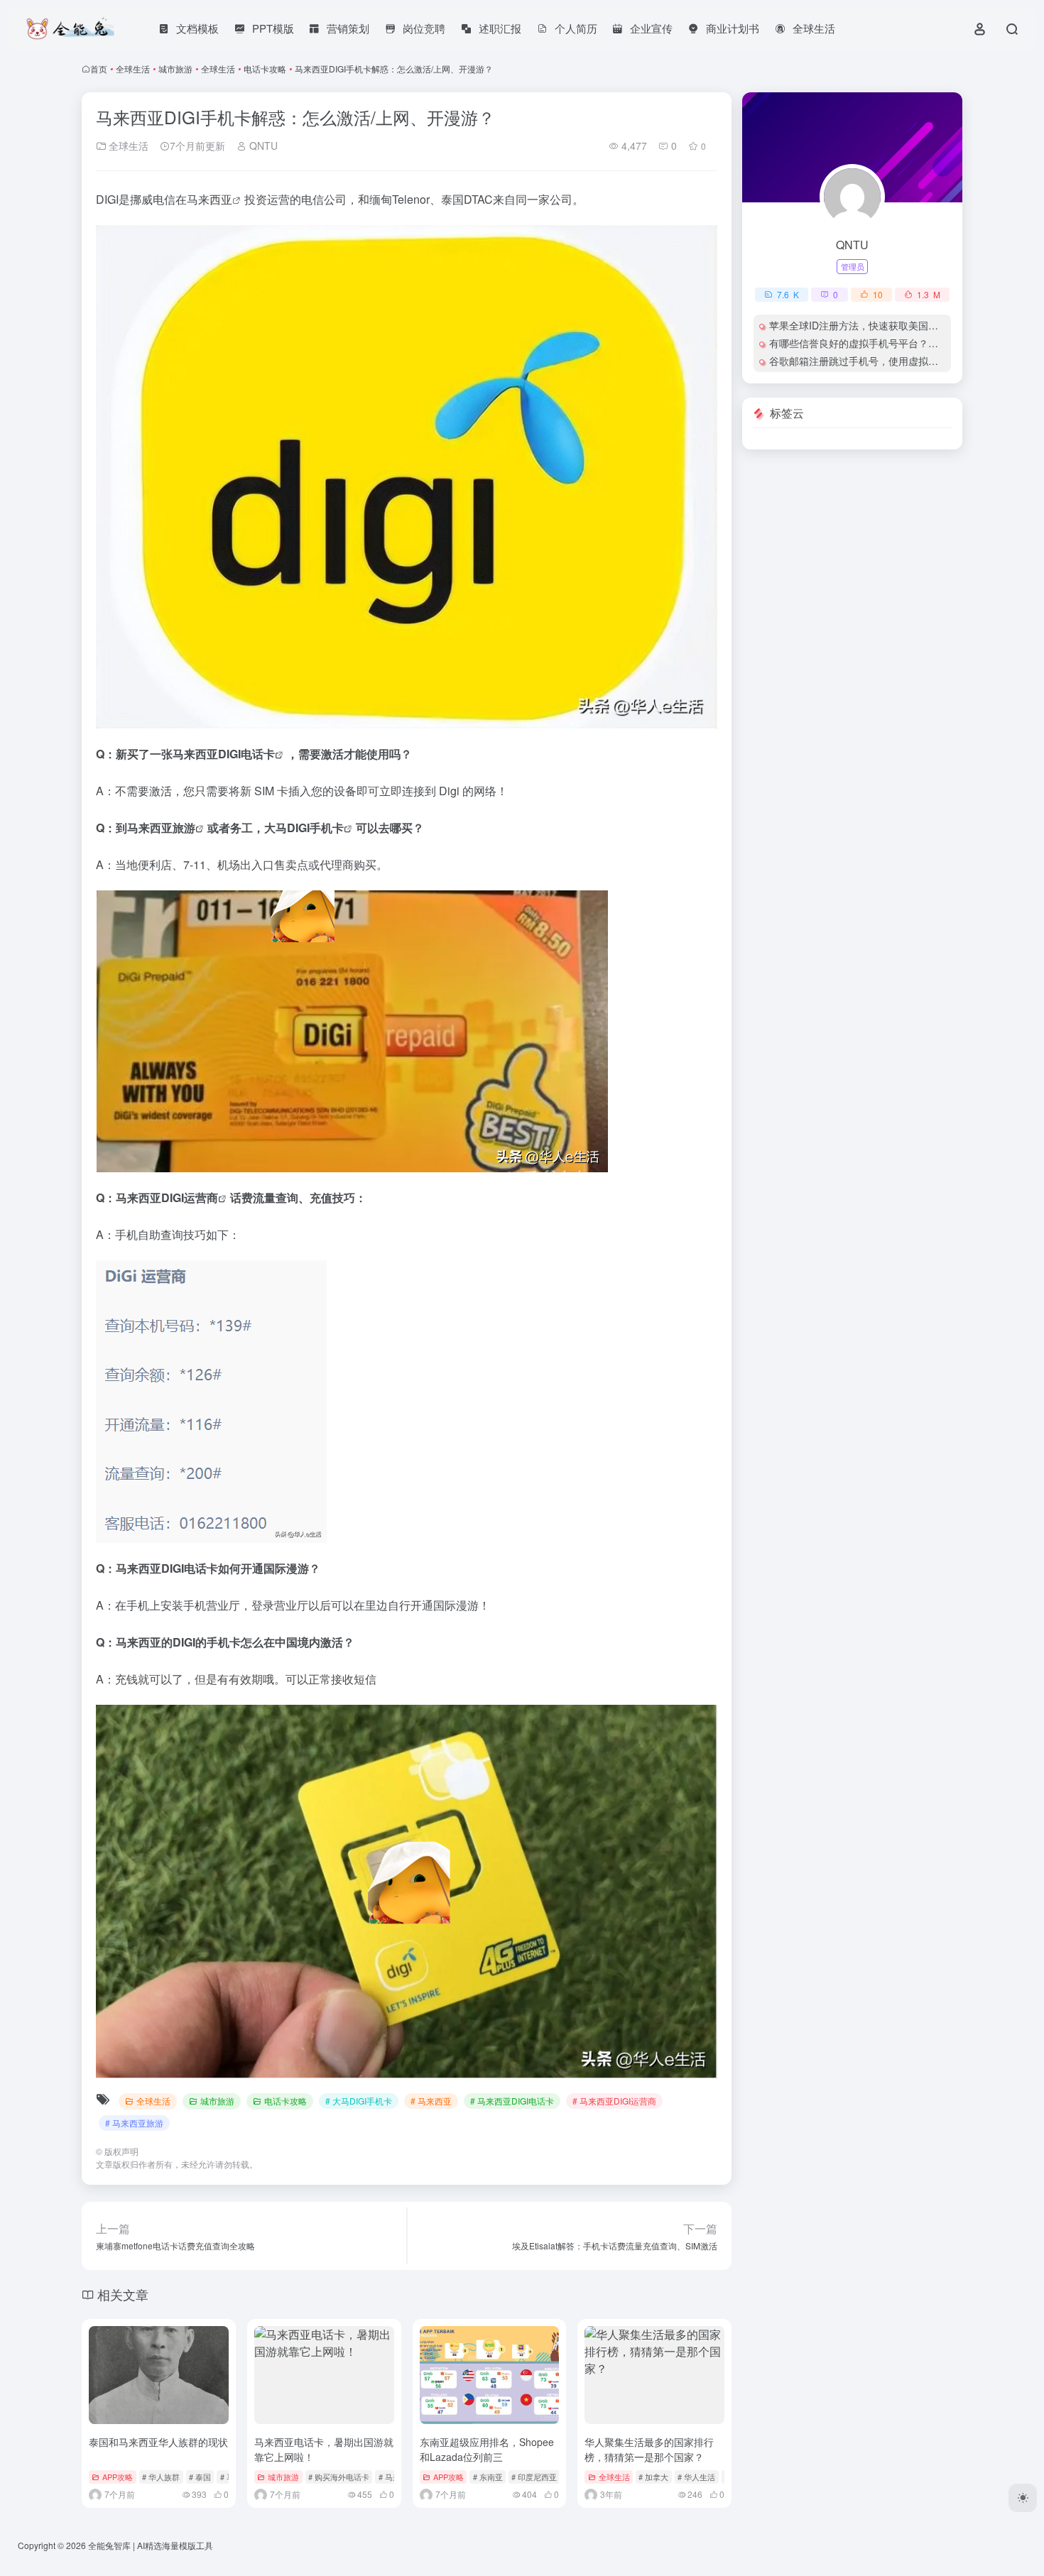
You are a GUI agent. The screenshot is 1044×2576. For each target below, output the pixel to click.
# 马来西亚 (431, 2101)
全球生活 (133, 69)
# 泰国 (200, 2477)
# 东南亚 (488, 2477)
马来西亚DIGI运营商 (167, 1197)
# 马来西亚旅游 (134, 2123)
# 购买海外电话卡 (339, 2477)
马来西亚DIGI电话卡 (224, 754)
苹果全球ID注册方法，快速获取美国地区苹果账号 (879, 325)
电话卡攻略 (265, 69)
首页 (99, 69)
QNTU (262, 146)
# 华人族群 (161, 2477)
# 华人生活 (696, 2477)
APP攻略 (118, 2477)
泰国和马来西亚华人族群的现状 (158, 2442)
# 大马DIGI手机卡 (359, 2101)
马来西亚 (210, 199)
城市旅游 (175, 69)
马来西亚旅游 (161, 828)
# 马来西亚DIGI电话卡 (512, 2101)
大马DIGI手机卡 (304, 828)
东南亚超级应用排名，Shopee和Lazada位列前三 (487, 2449)
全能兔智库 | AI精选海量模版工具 (151, 2545)
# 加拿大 (653, 2477)
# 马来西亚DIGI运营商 (614, 2101)
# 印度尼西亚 (534, 2477)
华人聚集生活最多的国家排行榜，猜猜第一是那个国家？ (649, 2449)
